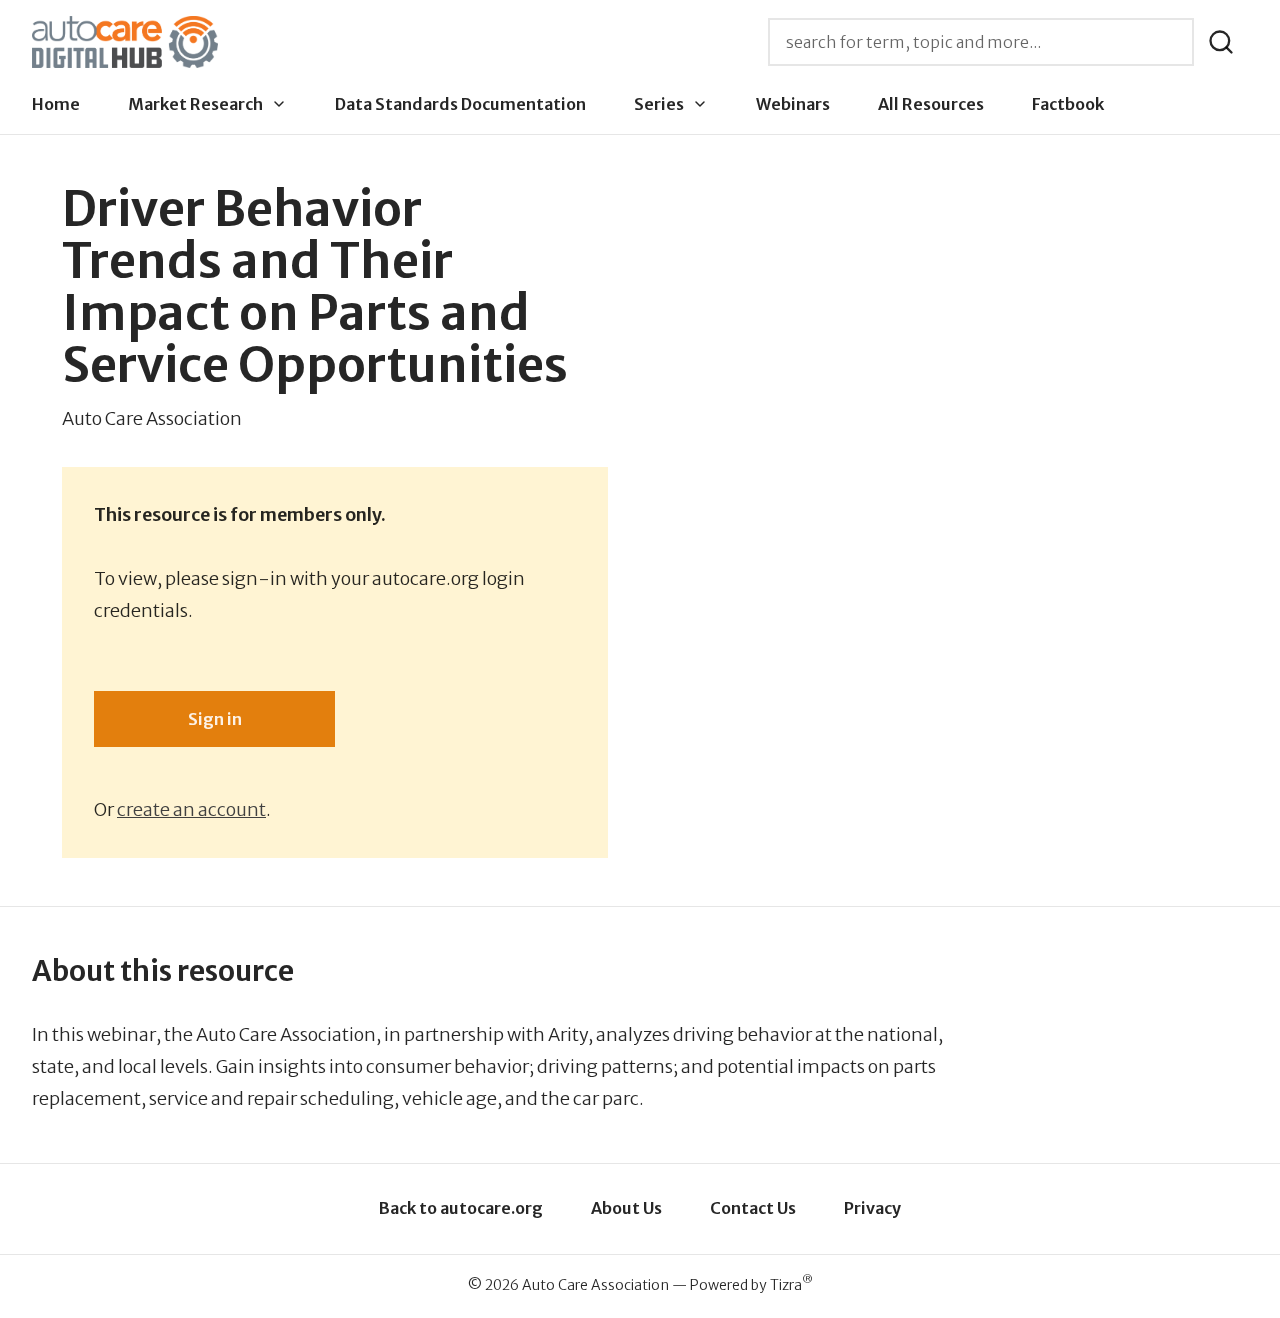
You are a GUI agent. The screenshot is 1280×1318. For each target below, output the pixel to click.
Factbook (1068, 104)
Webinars (793, 104)
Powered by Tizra (751, 1284)
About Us (626, 1208)
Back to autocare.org (461, 1208)
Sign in (215, 719)
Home (56, 104)
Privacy (872, 1208)
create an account (191, 809)
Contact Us (753, 1208)
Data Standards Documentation (460, 104)
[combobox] (981, 42)
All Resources (931, 104)
